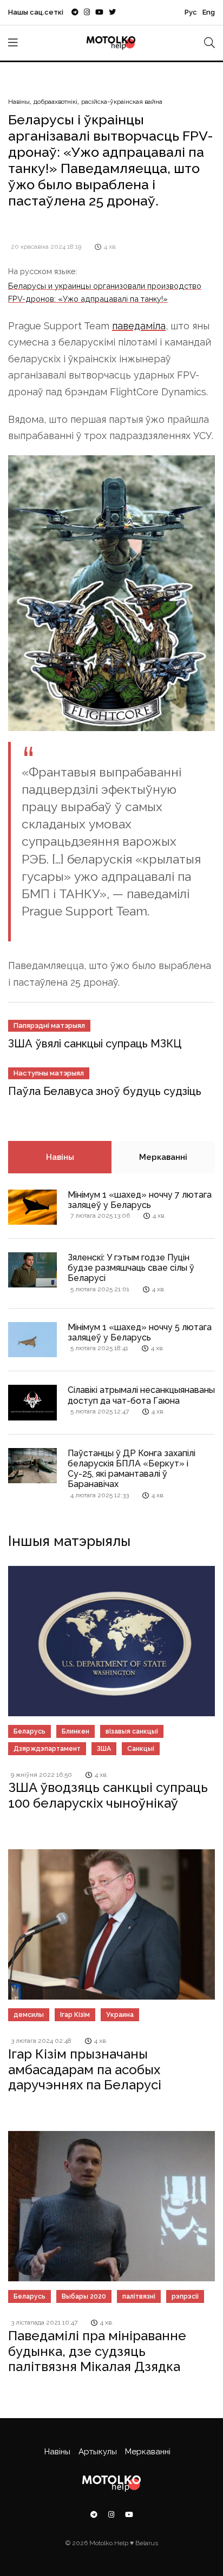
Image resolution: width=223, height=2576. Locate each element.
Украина (120, 2015)
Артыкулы (98, 2452)
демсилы (29, 2015)
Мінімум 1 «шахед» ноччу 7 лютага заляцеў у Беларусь (140, 1200)
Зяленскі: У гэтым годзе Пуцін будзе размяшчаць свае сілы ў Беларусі (131, 1268)
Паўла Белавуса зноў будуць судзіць (105, 1091)
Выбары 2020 (84, 2296)
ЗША (104, 1749)
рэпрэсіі (185, 2296)
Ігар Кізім (75, 2015)
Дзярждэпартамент (47, 1749)
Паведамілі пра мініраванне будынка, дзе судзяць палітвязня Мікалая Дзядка (97, 2351)
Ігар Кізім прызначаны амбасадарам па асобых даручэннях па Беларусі (85, 2070)
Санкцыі (141, 1749)
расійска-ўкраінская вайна (122, 102)
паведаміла (139, 326)
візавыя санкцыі (132, 1731)
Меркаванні (163, 1157)
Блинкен (76, 1731)
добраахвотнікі (55, 102)
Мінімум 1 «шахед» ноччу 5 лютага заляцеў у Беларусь (140, 1332)
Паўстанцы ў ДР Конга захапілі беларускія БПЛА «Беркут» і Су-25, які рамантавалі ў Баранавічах (132, 1469)
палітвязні (139, 2296)
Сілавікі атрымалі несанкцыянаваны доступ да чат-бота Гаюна (141, 1395)
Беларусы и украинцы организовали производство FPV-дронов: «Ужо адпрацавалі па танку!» (105, 292)
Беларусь (29, 1731)
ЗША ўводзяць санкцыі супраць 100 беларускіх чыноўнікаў (108, 1795)
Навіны (19, 102)
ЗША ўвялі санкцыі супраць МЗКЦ (95, 1044)
